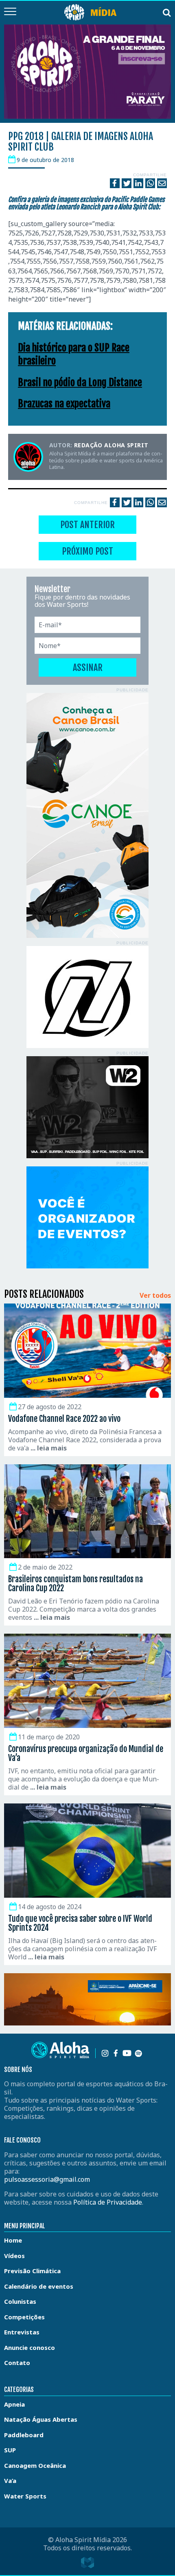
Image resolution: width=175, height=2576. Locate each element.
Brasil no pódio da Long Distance (80, 382)
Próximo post (87, 551)
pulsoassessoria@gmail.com (47, 2179)
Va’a (10, 2481)
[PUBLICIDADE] (87, 815)
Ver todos (155, 1296)
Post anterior (87, 525)
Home (13, 2240)
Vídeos (14, 2256)
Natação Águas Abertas (41, 2419)
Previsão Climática (32, 2271)
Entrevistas (22, 2332)
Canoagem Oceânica (35, 2465)
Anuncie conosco (30, 2347)
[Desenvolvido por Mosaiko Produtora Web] (87, 2563)
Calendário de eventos (39, 2286)
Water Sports (25, 2496)
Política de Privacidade (108, 2202)
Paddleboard (24, 2435)
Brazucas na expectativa (64, 404)
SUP (10, 2450)
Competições (24, 2317)
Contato (17, 2363)
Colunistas (20, 2301)
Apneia (14, 2404)
